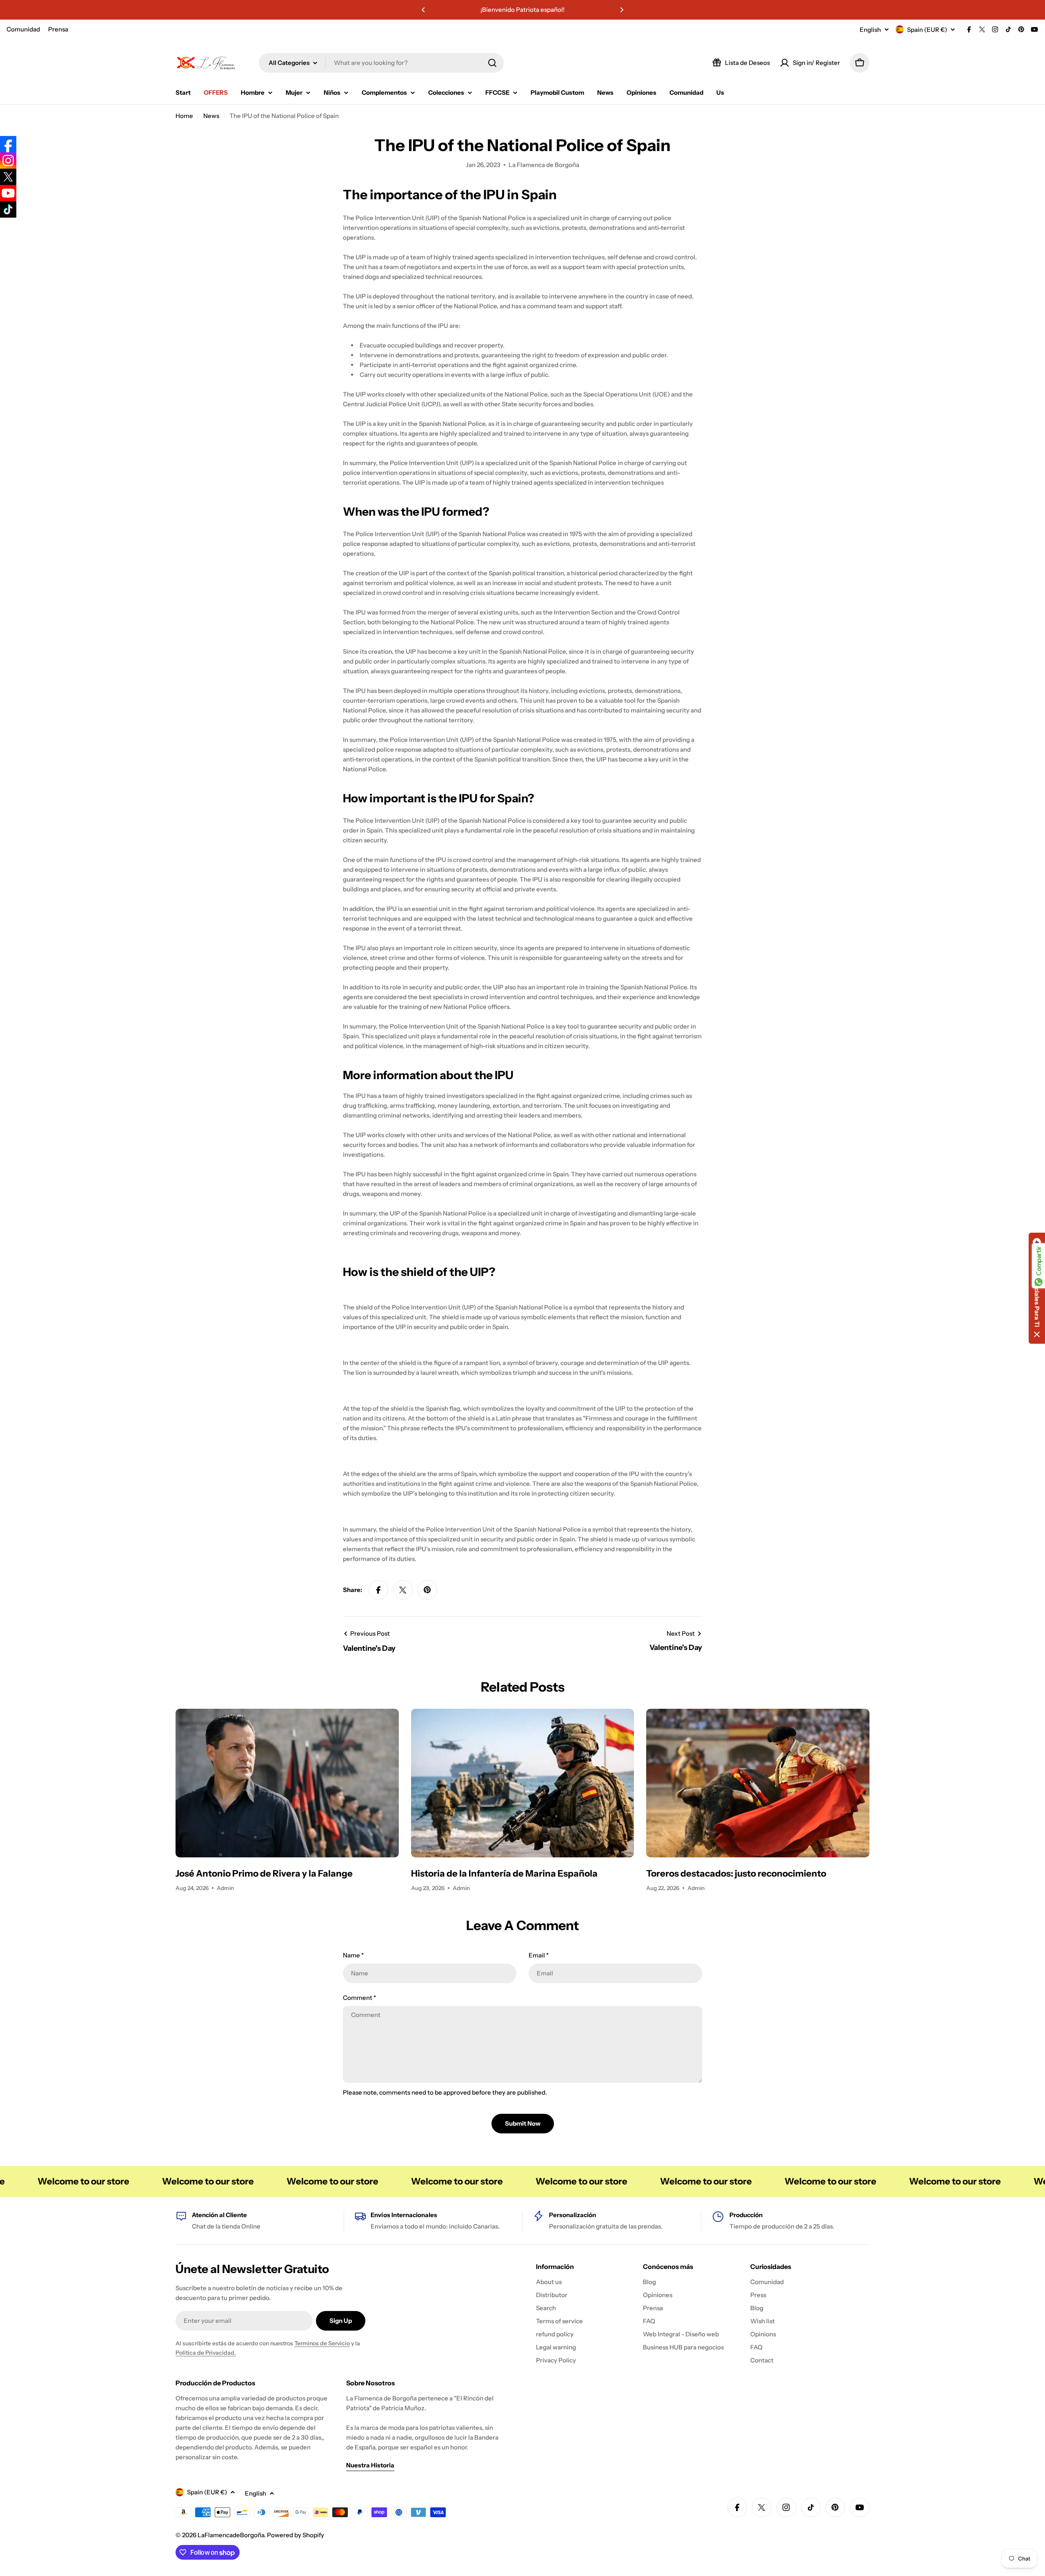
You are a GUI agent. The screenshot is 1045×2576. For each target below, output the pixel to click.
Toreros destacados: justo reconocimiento (736, 1874)
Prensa (58, 29)
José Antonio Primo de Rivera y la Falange (264, 1874)
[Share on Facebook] (378, 1590)
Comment (359, 1998)
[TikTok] (8, 209)
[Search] (492, 63)
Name (353, 1955)
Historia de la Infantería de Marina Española (504, 1874)
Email (539, 1955)
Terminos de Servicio (322, 2343)
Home (184, 116)
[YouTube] (8, 193)
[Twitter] (8, 177)
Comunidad (23, 29)
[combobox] (381, 63)
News (211, 116)
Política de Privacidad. (206, 2353)
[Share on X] (403, 1590)
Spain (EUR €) (927, 30)
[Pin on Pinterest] (427, 1590)
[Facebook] (8, 144)
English (870, 30)
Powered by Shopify (296, 2535)
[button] (423, 10)
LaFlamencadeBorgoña (231, 2535)
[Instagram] (8, 160)
